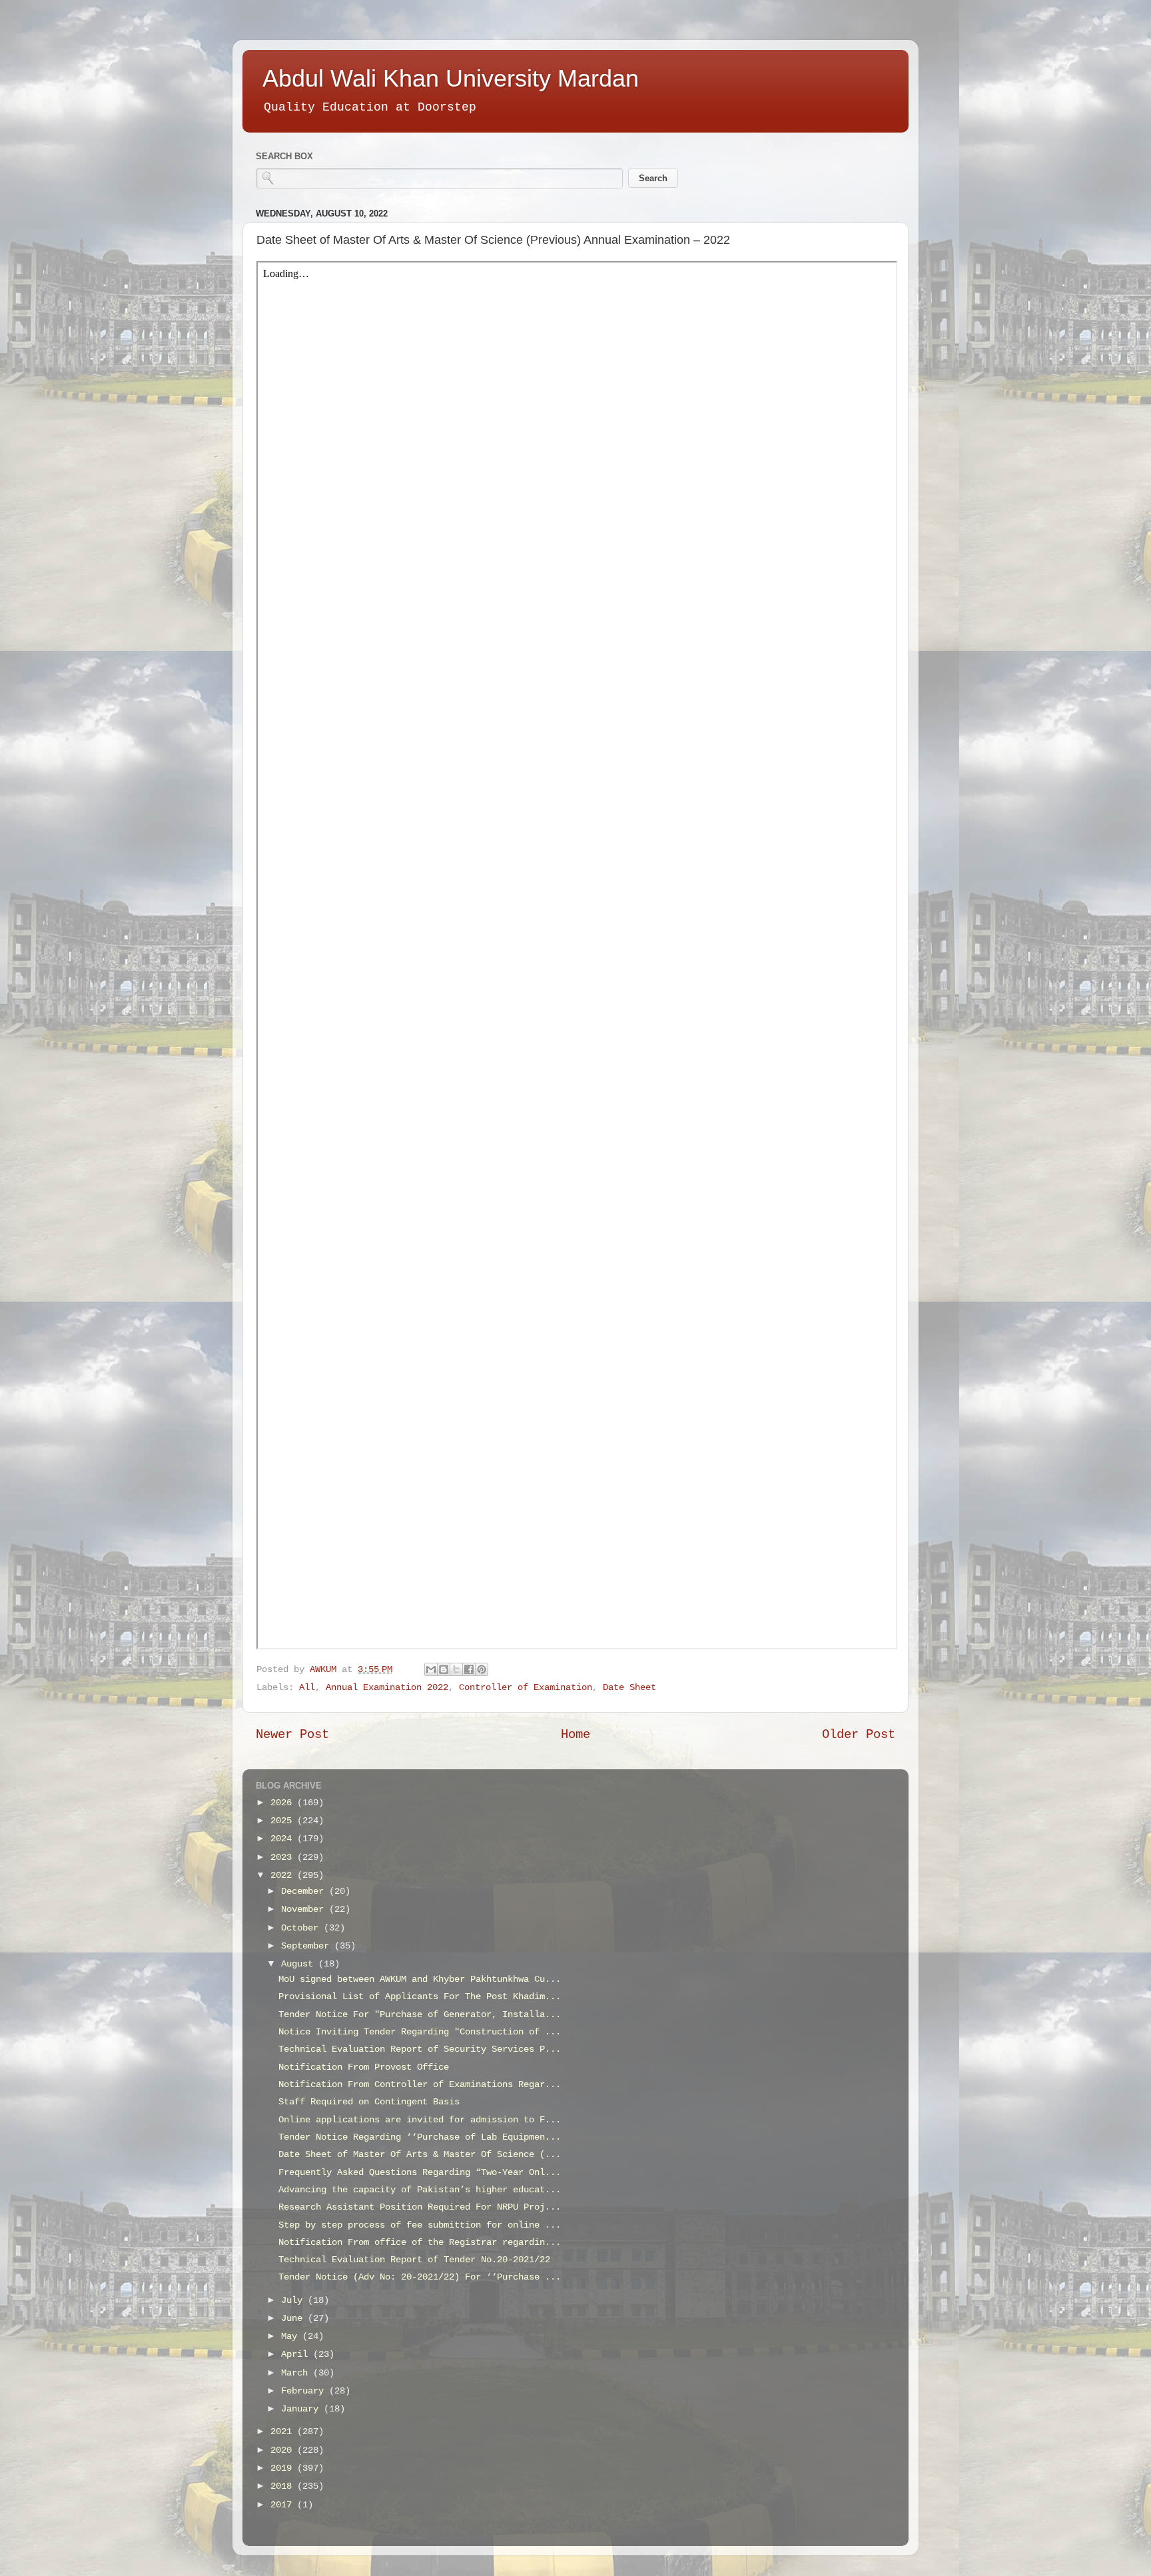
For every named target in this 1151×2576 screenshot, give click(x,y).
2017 (284, 2505)
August (300, 1964)
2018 (284, 2486)
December (305, 1892)
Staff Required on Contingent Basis (369, 2102)
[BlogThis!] (444, 1669)
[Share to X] (456, 1669)
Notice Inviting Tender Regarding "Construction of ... (420, 2032)
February (305, 2391)
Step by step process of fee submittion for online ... (420, 2225)
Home (575, 1735)
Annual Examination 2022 (387, 1688)
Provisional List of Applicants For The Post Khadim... (420, 1997)
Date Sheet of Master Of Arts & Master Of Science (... (420, 2155)
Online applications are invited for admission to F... (420, 2120)
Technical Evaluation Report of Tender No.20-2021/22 (414, 2260)
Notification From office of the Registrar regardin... (420, 2243)
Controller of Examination (526, 1688)
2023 (284, 1858)
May (292, 2337)
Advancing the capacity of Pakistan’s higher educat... (420, 2190)
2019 (284, 2468)
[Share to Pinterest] (482, 1669)
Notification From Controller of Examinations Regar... (420, 2085)
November (305, 1910)
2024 (284, 1839)
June (294, 2319)
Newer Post (292, 1735)
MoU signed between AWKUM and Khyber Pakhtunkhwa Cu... (420, 1979)
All (307, 1688)
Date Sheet (629, 1688)
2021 (284, 2432)
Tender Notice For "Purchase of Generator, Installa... (420, 2015)
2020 (284, 2450)
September (308, 1946)
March (297, 2373)
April (297, 2355)
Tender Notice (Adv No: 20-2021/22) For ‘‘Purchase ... (420, 2277)
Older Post (859, 1735)
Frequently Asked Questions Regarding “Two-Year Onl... (420, 2173)
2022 (284, 1876)
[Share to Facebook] (469, 1669)
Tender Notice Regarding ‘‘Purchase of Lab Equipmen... (420, 2137)
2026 (284, 1803)
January (302, 2409)
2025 (284, 1821)
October (302, 1928)
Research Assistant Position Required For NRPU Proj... (420, 2207)
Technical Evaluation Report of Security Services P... (420, 2049)
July (294, 2301)
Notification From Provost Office (364, 2067)
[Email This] (431, 1669)
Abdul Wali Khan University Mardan (451, 78)
